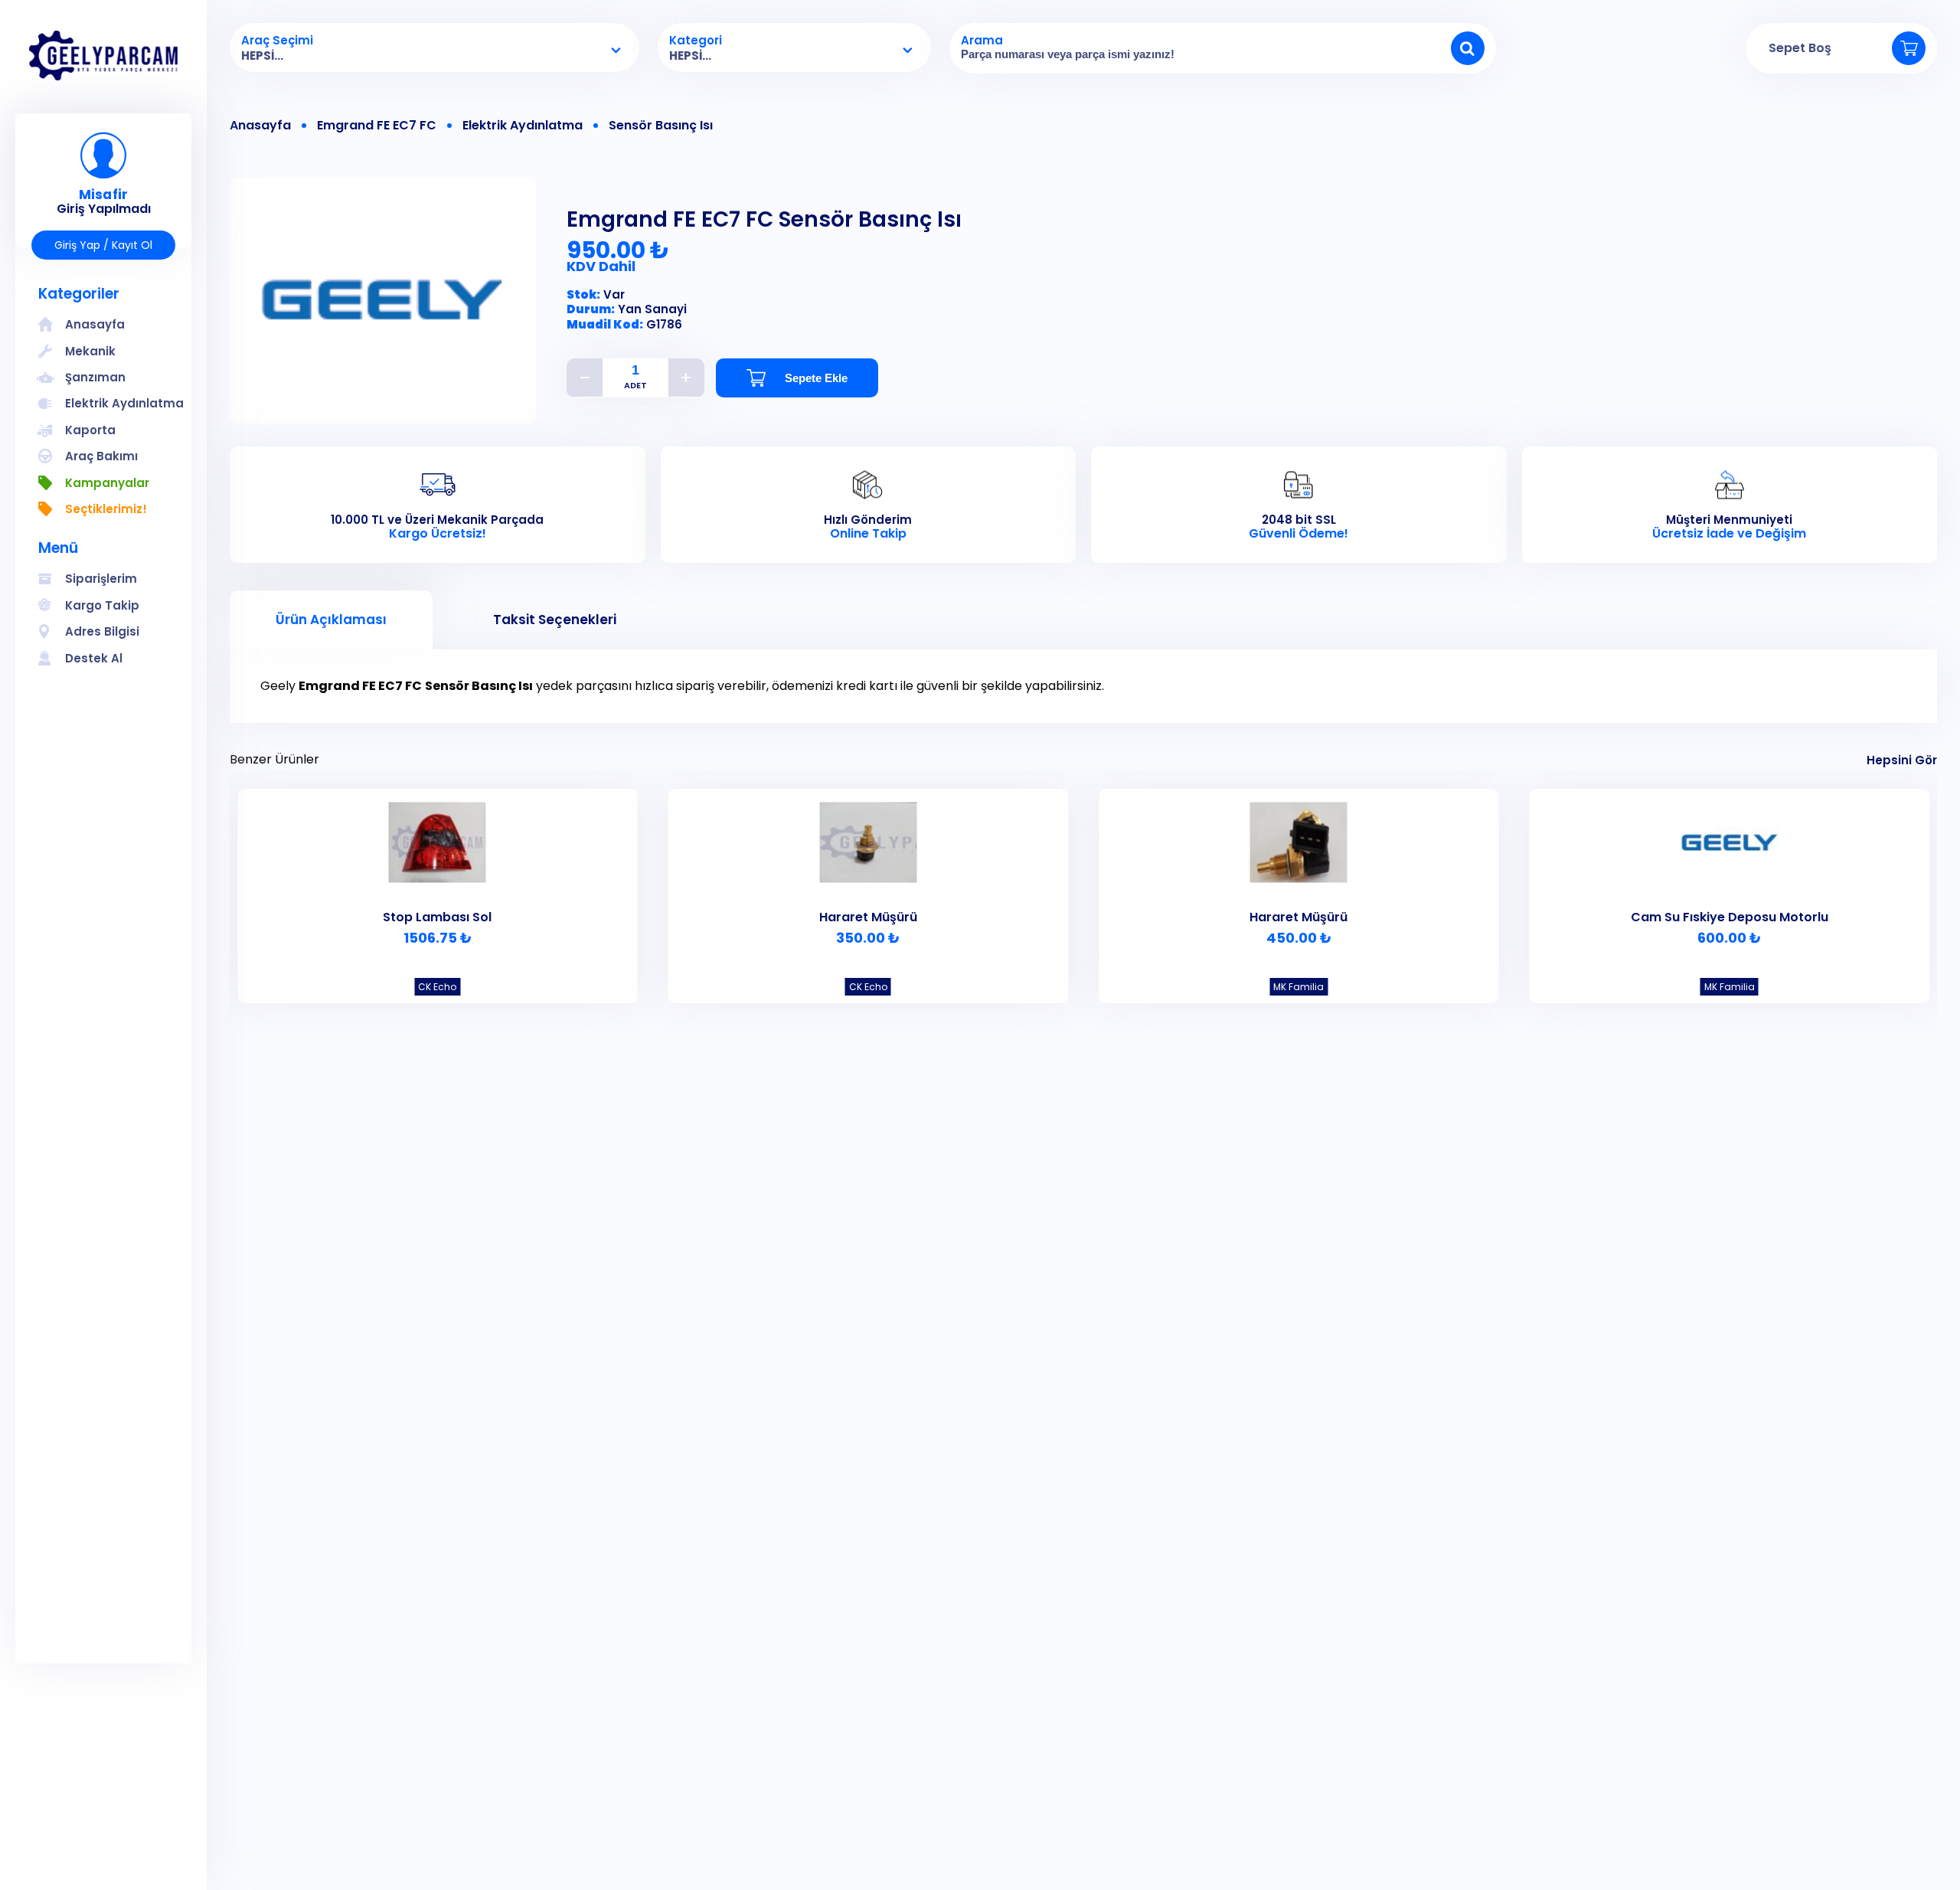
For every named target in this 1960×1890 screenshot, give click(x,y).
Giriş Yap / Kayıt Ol (103, 245)
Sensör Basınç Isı (661, 126)
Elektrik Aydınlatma (523, 126)
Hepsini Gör (1902, 760)
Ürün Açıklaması (331, 620)
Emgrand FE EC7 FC (377, 126)
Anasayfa (260, 126)
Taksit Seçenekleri (555, 620)
